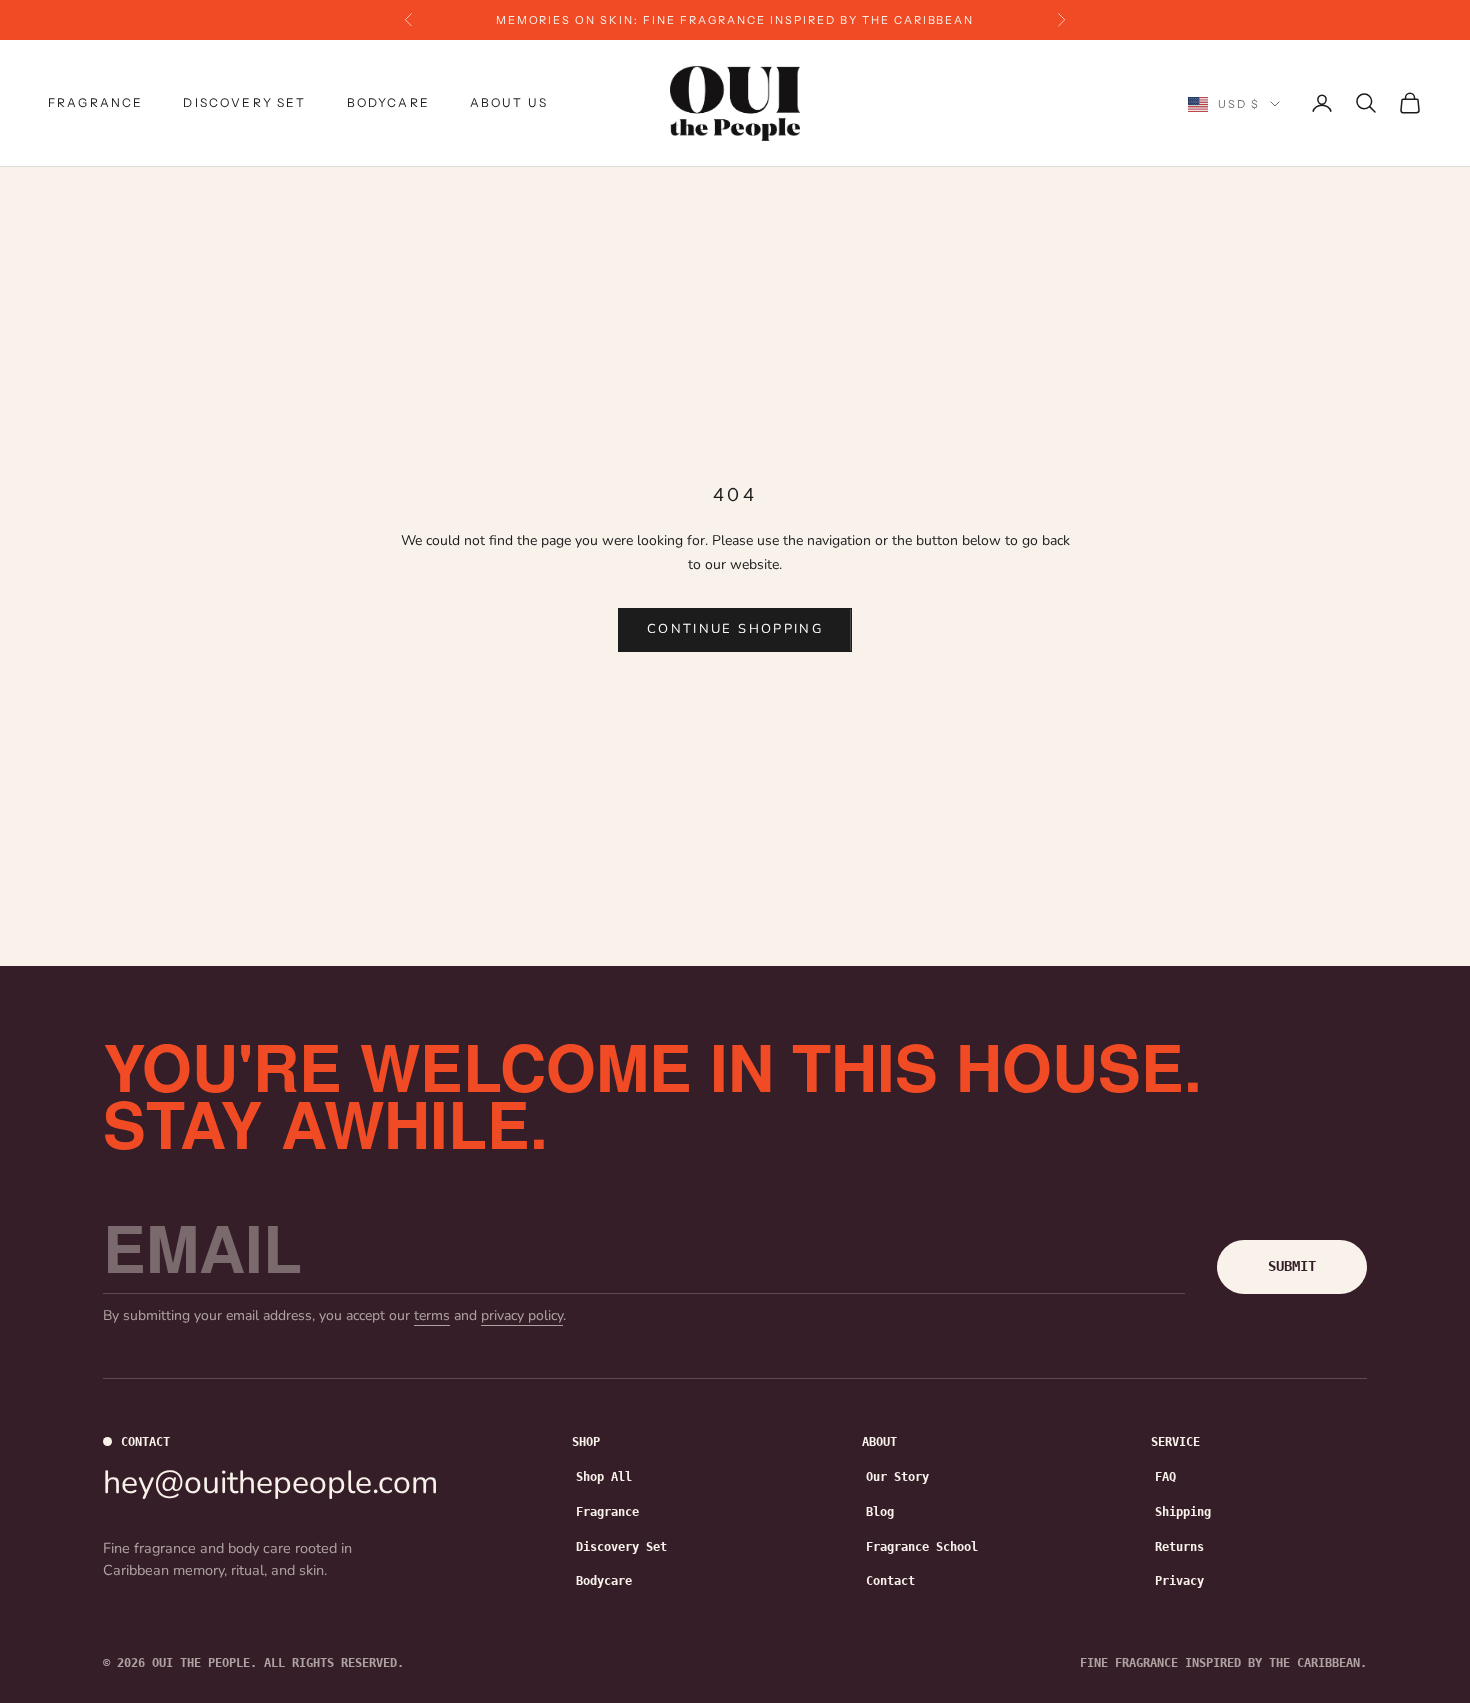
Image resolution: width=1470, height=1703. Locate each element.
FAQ (1165, 1477)
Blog (880, 1512)
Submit (1292, 1266)
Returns (1179, 1547)
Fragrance (95, 102)
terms (432, 1315)
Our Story (897, 1477)
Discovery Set (244, 102)
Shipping (1183, 1512)
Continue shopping (735, 629)
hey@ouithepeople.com (270, 1482)
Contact (890, 1581)
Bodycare (388, 102)
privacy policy (522, 1315)
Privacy (1179, 1581)
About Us (509, 102)
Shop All (604, 1477)
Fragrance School (922, 1547)
